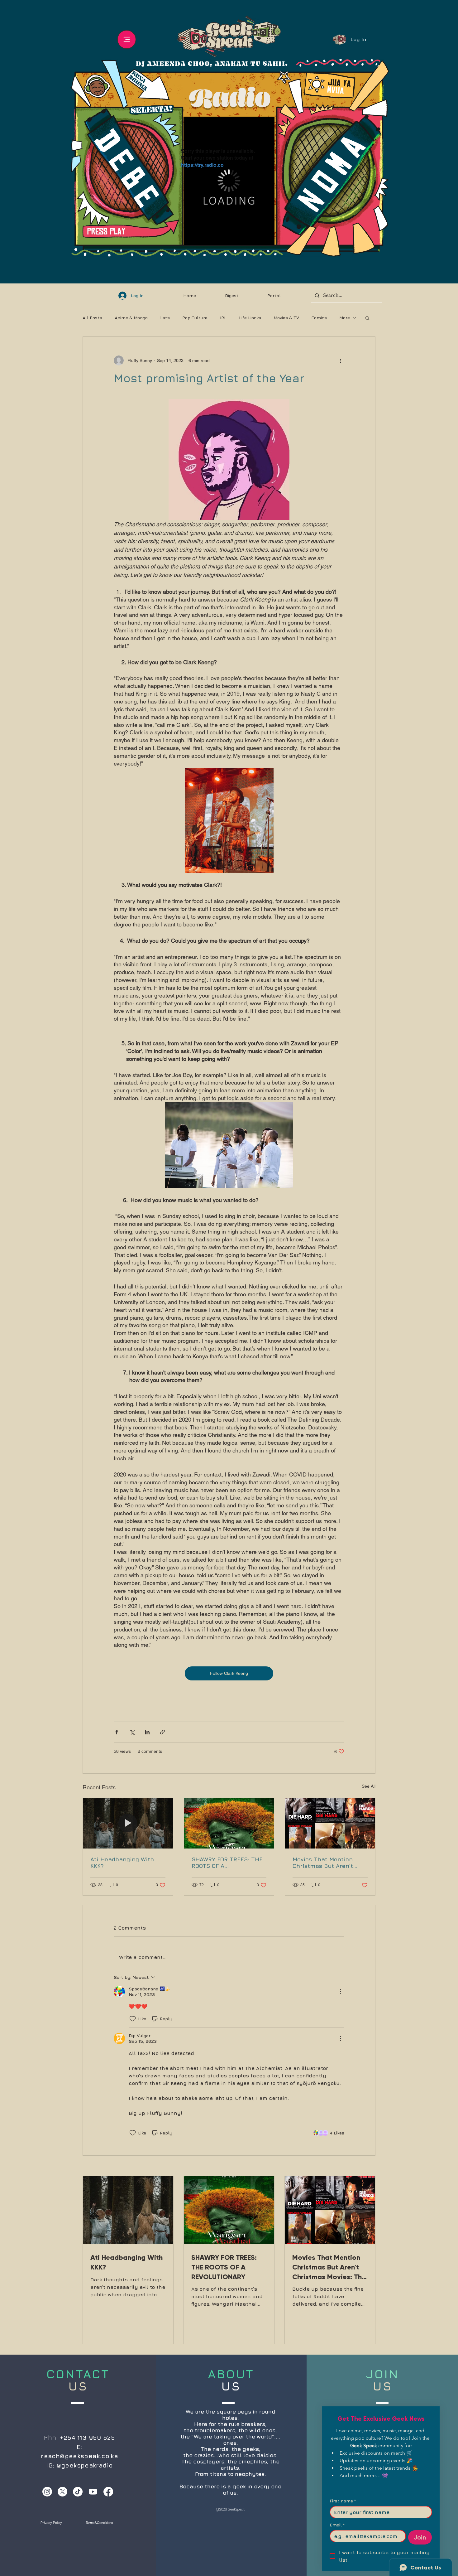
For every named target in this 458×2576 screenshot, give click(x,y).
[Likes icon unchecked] (133, 2019)
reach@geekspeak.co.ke (79, 2456)
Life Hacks (250, 318)
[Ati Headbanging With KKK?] (128, 1823)
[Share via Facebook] (117, 1732)
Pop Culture (195, 318)
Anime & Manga (131, 318)
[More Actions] (341, 1992)
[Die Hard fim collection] (330, 1823)
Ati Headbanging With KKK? (122, 1863)
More (345, 318)
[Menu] (127, 39)
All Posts (92, 318)
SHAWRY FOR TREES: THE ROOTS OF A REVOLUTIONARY (227, 1863)
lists (165, 318)
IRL (223, 318)
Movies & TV (286, 318)
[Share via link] (162, 1732)
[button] (367, 318)
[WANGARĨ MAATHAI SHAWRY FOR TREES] (229, 1823)
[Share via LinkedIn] (147, 1732)
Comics (319, 318)
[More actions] (341, 360)
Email (337, 2525)
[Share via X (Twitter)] (132, 1732)
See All (369, 1786)
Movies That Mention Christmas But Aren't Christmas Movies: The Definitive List (325, 1863)
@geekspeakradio (85, 2465)
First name (343, 2501)
